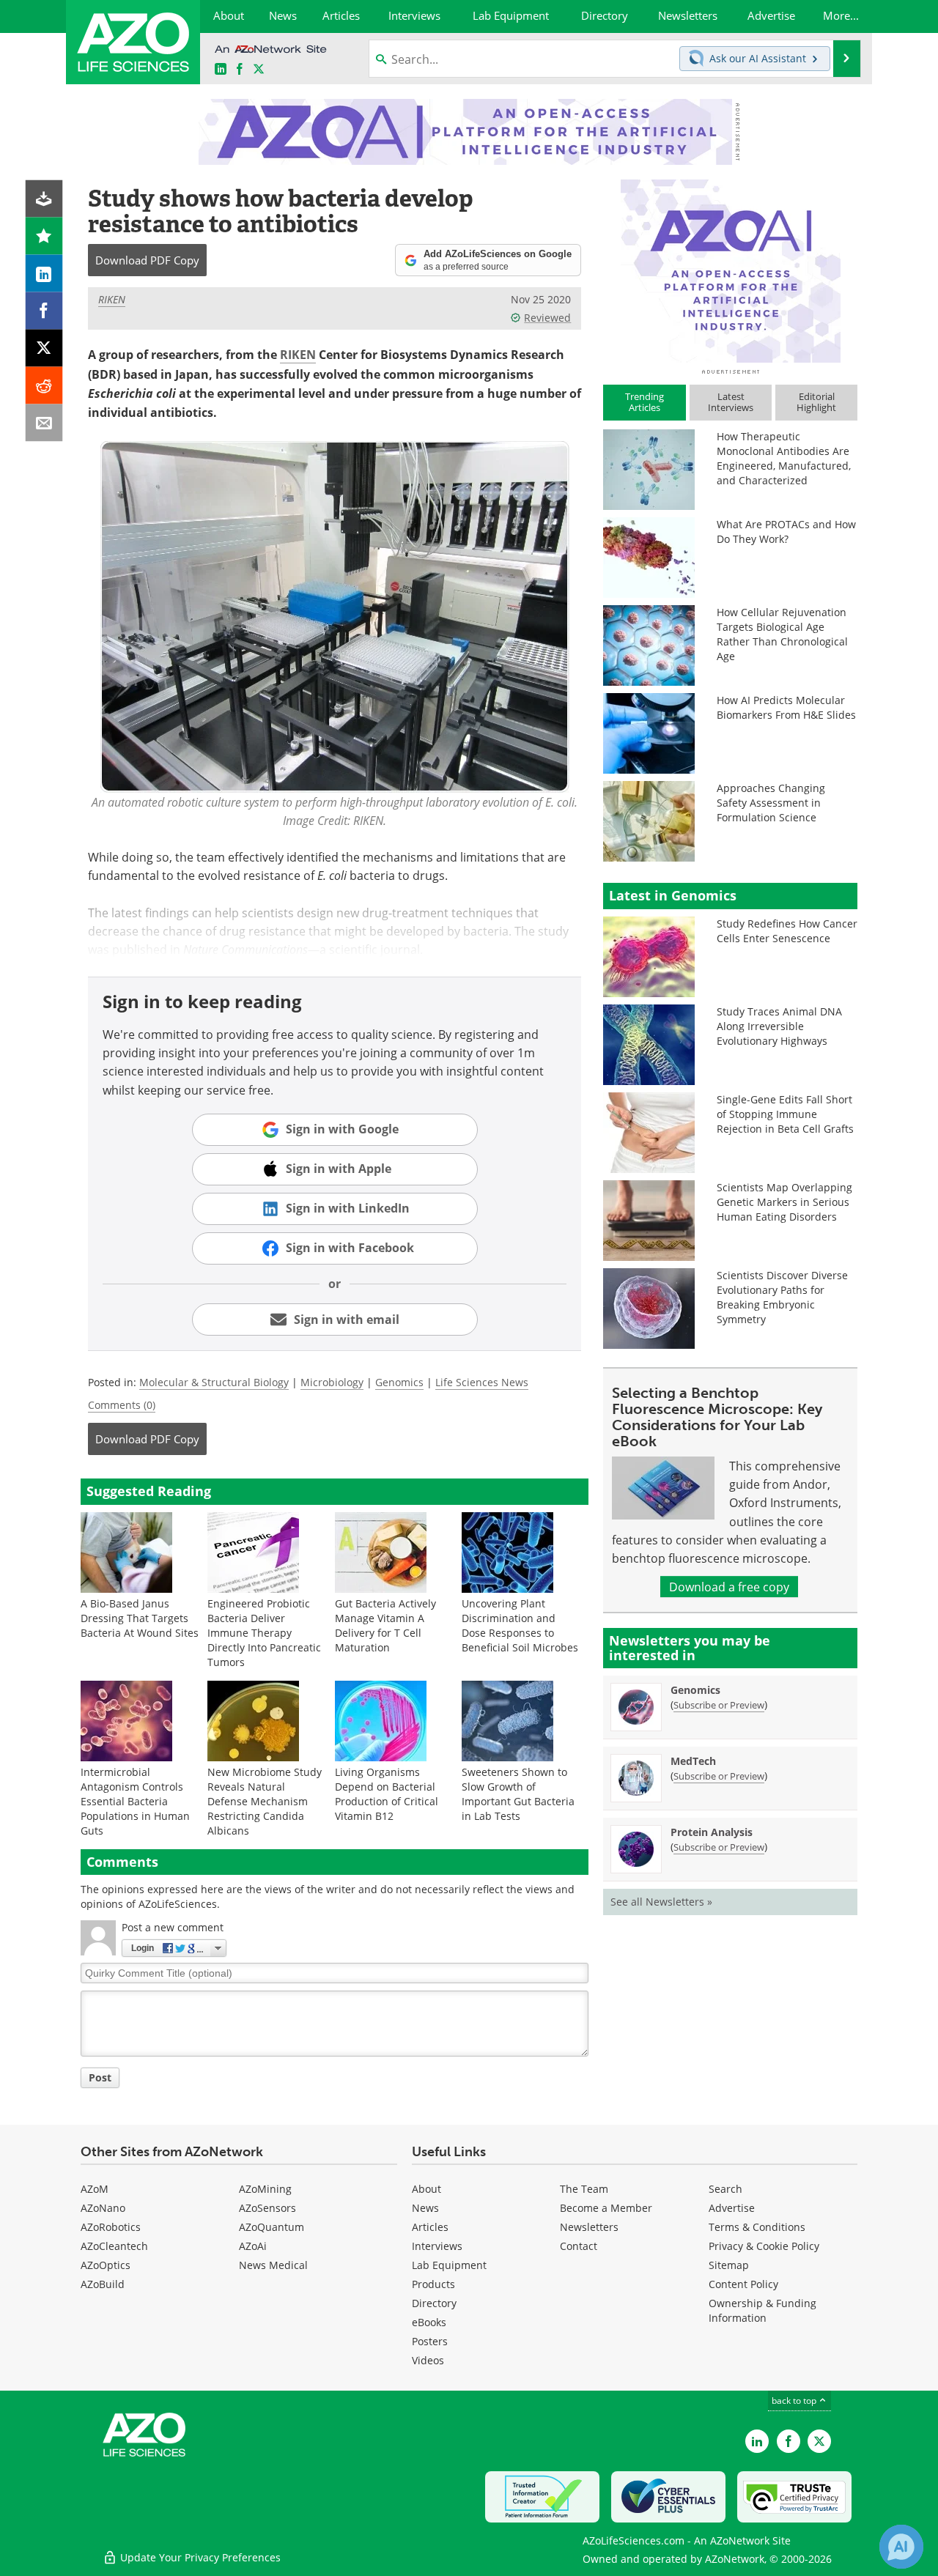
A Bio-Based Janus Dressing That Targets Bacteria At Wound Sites (140, 1618)
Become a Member (606, 2208)
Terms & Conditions (757, 2227)
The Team (584, 2189)
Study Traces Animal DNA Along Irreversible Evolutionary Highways (779, 1026)
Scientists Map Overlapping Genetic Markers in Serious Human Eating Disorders (784, 1202)
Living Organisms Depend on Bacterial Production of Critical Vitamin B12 (387, 1794)
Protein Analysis (712, 1832)
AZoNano (103, 2208)
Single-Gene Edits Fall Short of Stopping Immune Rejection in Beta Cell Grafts (785, 1114)
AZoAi (253, 2246)
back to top (795, 2400)
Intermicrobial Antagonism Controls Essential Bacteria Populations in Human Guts (135, 1801)
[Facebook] (44, 311)
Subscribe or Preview (719, 1705)
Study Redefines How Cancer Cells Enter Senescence (787, 931)
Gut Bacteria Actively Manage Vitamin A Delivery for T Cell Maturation (385, 1625)
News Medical (273, 2265)
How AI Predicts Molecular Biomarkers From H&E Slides (786, 707)
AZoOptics (106, 2265)
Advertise (732, 2208)
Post (100, 2077)
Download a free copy (729, 1587)
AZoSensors (267, 2208)
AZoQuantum (272, 2227)
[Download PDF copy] (44, 199)
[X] (44, 348)
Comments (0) (122, 1405)
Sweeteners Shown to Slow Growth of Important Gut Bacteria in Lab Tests (518, 1794)
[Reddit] (44, 386)
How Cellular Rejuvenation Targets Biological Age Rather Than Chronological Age (782, 634)
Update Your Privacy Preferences (199, 2557)
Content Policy (743, 2284)
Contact (579, 2246)
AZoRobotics (111, 2227)
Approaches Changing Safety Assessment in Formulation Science (771, 803)
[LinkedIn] (44, 274)
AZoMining (265, 2189)
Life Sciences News (482, 1382)
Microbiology (332, 1382)
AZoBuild (103, 2284)
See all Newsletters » (661, 1902)
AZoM (95, 2189)
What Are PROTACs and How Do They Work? (786, 532)
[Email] (44, 423)
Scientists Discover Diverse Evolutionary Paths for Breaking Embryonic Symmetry (782, 1297)
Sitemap (729, 2265)
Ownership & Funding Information (762, 2310)
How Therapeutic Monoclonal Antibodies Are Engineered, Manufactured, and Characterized (784, 458)
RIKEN (112, 299)
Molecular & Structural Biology (214, 1382)
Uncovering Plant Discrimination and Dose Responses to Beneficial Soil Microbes (520, 1625)
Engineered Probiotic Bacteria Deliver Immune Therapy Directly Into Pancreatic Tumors (264, 1633)
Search (725, 2189)
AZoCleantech (114, 2246)
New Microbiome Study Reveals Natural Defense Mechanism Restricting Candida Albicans (265, 1801)
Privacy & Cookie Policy (764, 2246)
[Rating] (44, 236)
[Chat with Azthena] (901, 2547)
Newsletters (589, 2227)
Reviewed (547, 318)
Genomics (399, 1382)
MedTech (693, 1761)
